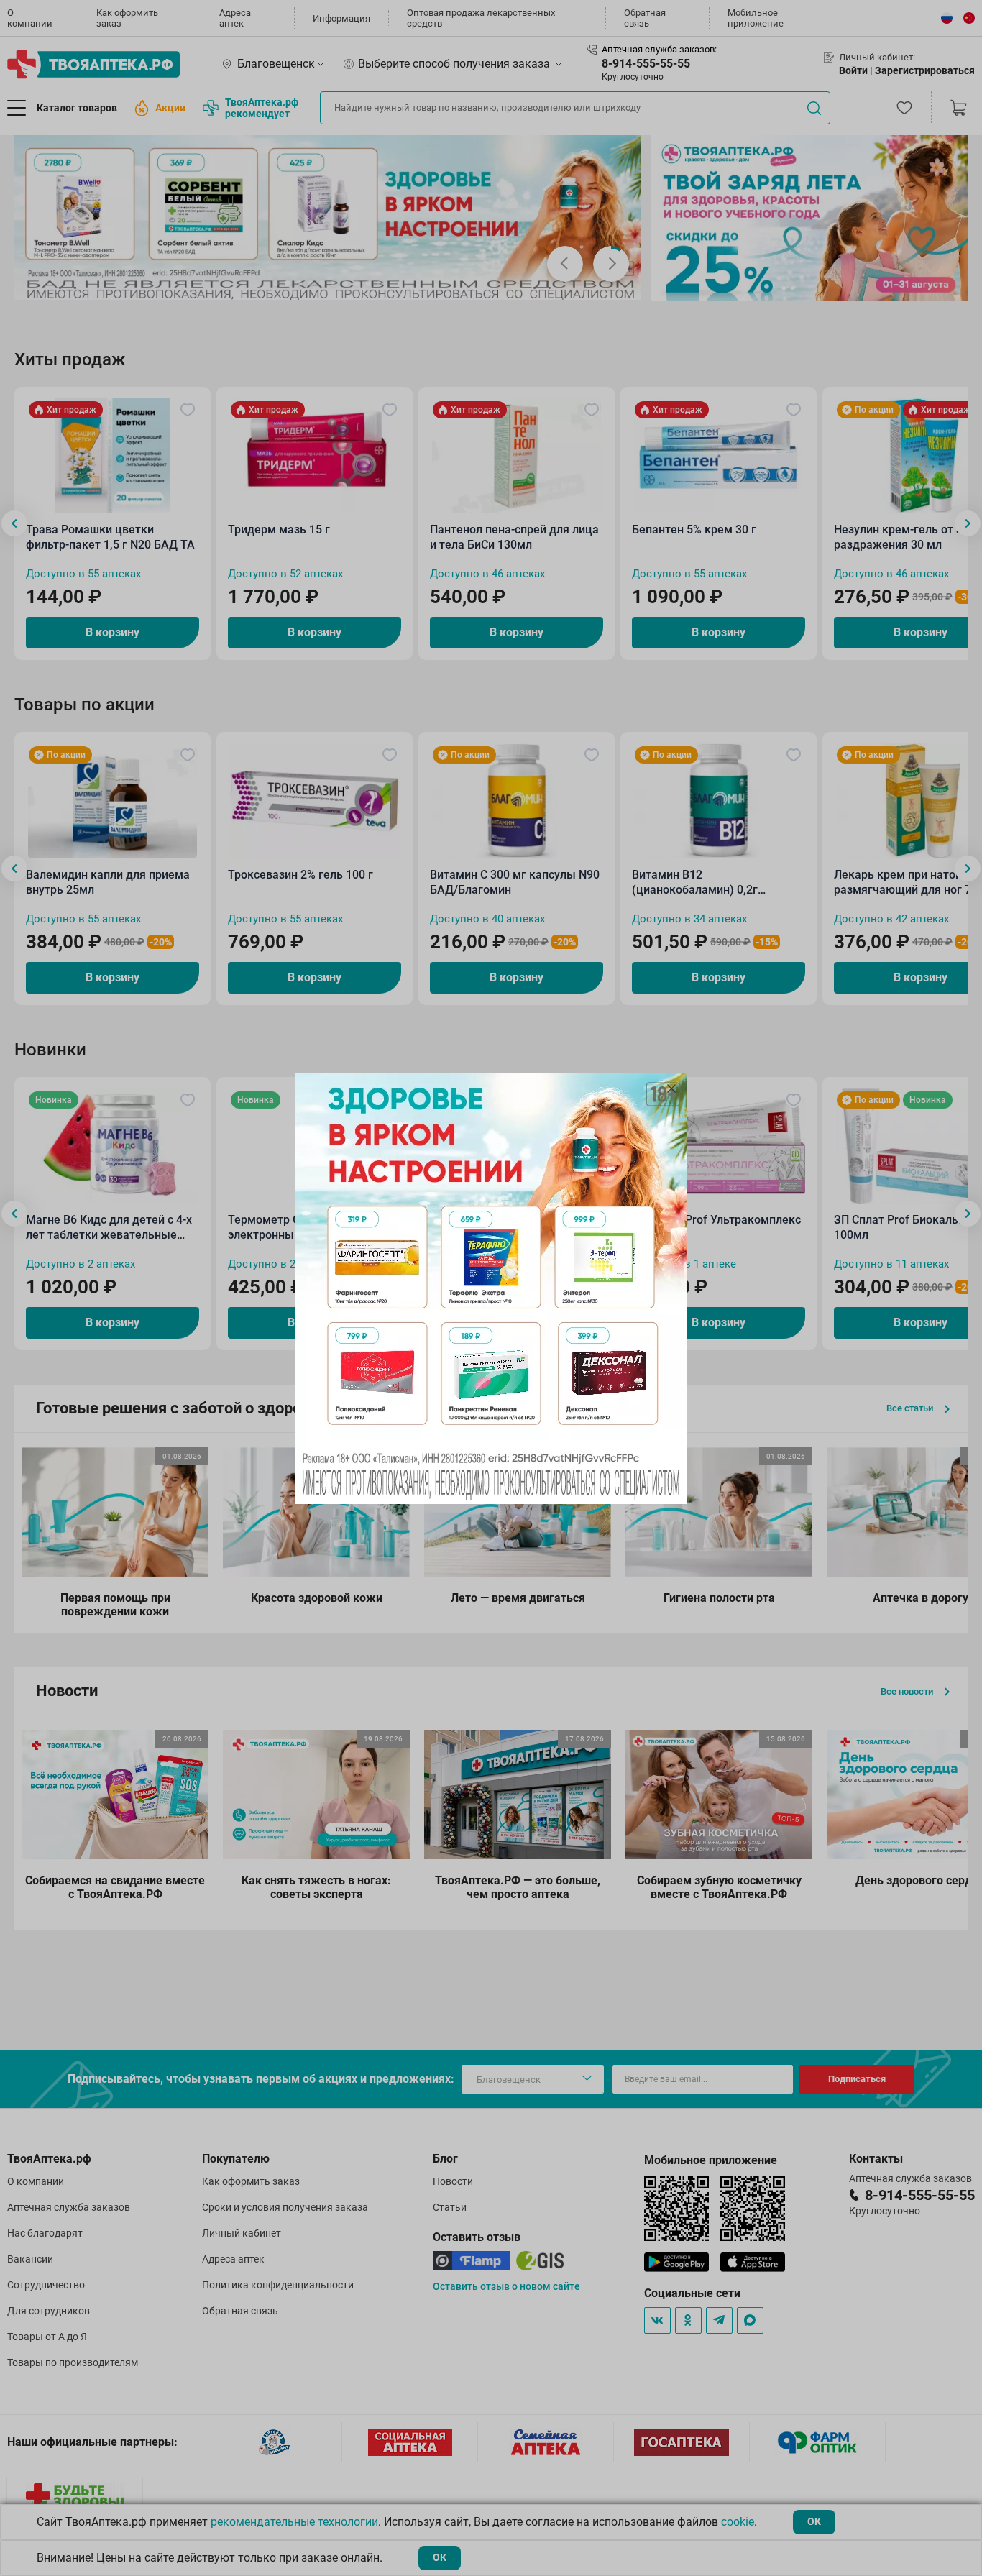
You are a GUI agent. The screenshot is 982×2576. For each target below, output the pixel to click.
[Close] (671, 1088)
